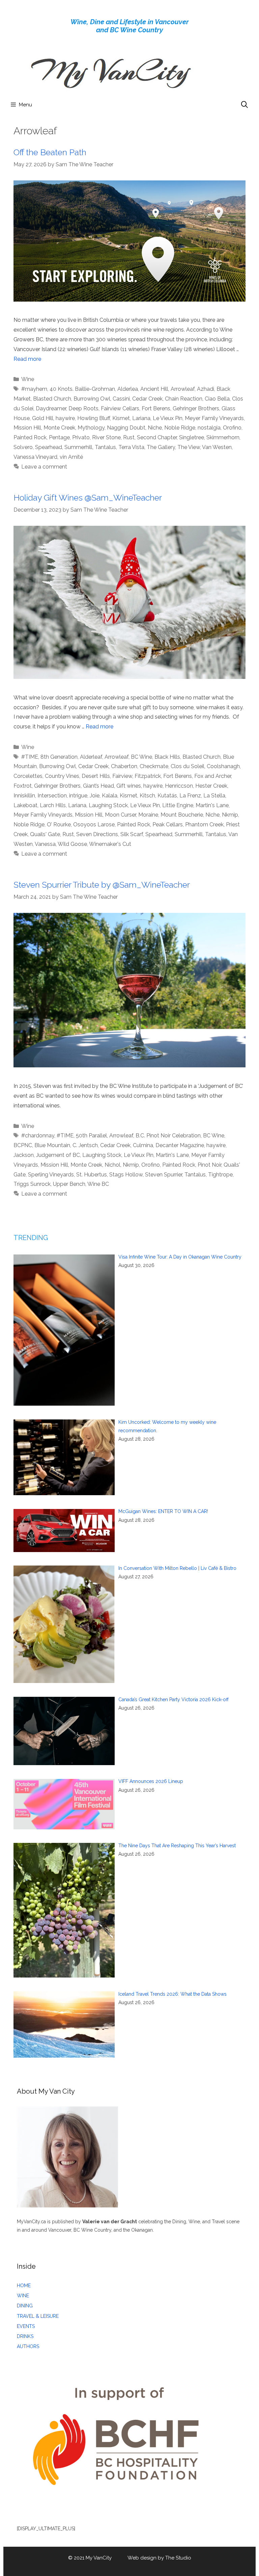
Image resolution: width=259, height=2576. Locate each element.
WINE (23, 2296)
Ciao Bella (217, 399)
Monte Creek (59, 428)
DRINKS (25, 2336)
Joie (95, 796)
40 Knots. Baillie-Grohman (82, 389)
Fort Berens (156, 408)
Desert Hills (96, 776)
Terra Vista (131, 447)
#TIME (30, 757)
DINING (25, 2306)
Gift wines (129, 786)
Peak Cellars (168, 825)
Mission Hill (27, 428)
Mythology (91, 428)
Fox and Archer (213, 776)
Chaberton (124, 766)
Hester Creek (211, 786)
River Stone (106, 437)
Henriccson (179, 786)
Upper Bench (69, 1184)
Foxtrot (23, 786)
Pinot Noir (209, 1165)
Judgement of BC (58, 1155)
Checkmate (154, 766)
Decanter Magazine (180, 1145)
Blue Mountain (52, 1145)
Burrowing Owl (92, 399)
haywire (65, 418)
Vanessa (45, 844)
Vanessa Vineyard (35, 457)
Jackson (24, 1155)
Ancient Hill (154, 389)
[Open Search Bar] (244, 105)
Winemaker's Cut (110, 844)
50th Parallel (91, 1136)
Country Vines (62, 776)
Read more (27, 359)
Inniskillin (24, 796)
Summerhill (78, 447)
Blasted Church (52, 399)
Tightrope (220, 1175)
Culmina (143, 1145)
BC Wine (141, 757)
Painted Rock (30, 437)
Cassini (121, 399)
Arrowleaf (183, 389)
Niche (155, 428)
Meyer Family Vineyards (214, 418)
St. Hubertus (92, 1175)
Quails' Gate (45, 834)
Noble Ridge (180, 428)
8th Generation (59, 757)
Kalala (110, 796)
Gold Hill (43, 418)
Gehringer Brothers (196, 408)
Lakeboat (25, 805)
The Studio (178, 2558)
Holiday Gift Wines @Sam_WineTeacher (88, 497)
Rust (129, 437)
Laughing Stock (108, 805)
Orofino (232, 428)
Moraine (148, 815)
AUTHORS (28, 2346)
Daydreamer (51, 408)
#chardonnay (38, 1136)
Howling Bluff (94, 418)
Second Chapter (157, 437)
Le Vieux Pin (168, 418)
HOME (24, 2286)
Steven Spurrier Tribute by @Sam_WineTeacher (102, 885)
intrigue (78, 796)
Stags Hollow (126, 1175)
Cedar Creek (147, 399)
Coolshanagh (223, 766)
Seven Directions (97, 834)
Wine (28, 379)
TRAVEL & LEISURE (38, 2316)
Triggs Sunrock (32, 1184)
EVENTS (26, 2326)
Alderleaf (91, 757)
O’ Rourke (59, 825)
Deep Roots (83, 408)
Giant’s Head (98, 786)
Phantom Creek (204, 825)
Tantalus (105, 447)
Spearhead (49, 447)
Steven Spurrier (164, 1175)
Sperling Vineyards (51, 1175)
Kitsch (147, 796)
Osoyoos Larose (94, 825)
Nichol (112, 1165)
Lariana (141, 418)
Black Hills (167, 757)
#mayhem (34, 389)
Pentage (59, 437)
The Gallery (161, 447)
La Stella (214, 796)
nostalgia (209, 428)
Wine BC (98, 1184)
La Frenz (190, 796)
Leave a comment (44, 467)
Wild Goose (72, 844)
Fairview (122, 776)
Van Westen (217, 447)
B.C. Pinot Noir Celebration (168, 1136)
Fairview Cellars (120, 408)
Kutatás (167, 796)
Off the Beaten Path (50, 152)
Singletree (192, 437)
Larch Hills (53, 805)
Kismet (121, 418)
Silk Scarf (132, 834)
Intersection (52, 796)
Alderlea (128, 389)
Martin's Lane (212, 805)
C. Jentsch (85, 1145)
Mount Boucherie (182, 815)
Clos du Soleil (188, 766)
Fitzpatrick (148, 776)
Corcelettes (28, 776)
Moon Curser (120, 815)
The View (189, 447)
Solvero (23, 447)
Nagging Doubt (126, 428)
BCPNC (23, 1145)
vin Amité (71, 457)
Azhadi (206, 389)
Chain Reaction (184, 399)
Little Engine (178, 805)
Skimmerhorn (223, 437)
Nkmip (230, 815)
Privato (81, 437)
